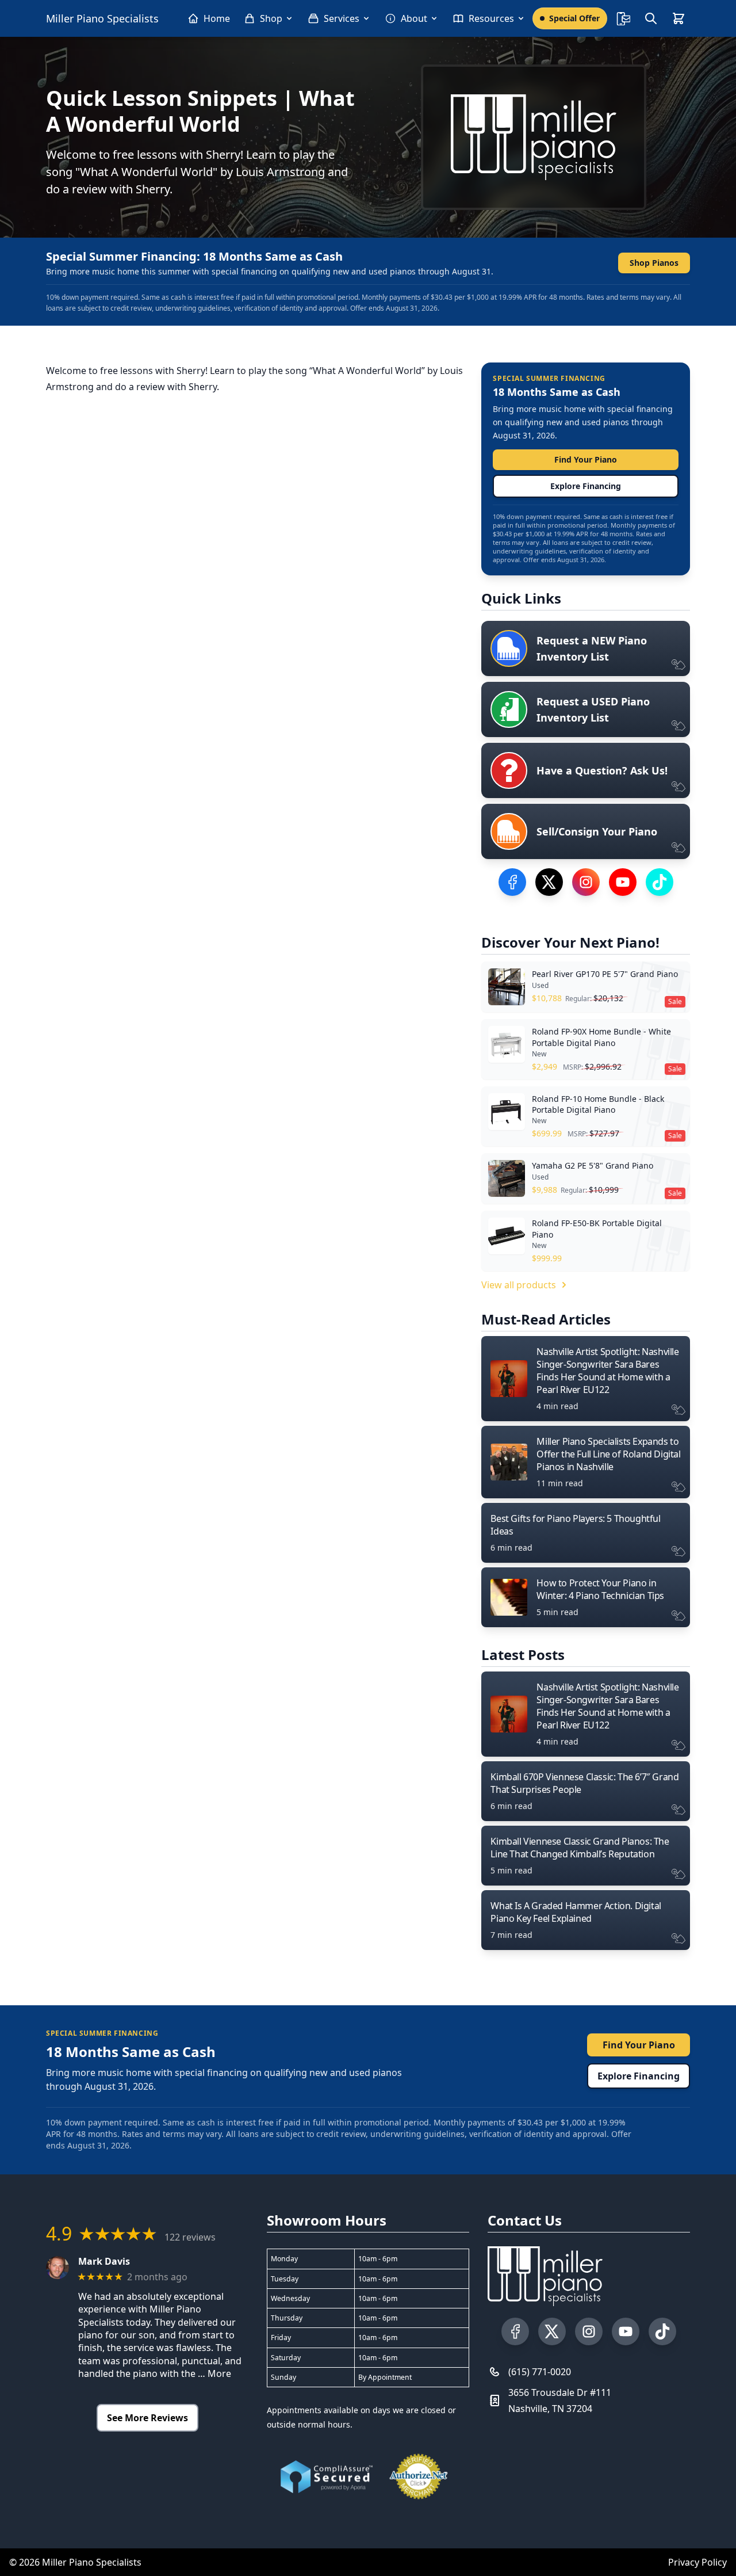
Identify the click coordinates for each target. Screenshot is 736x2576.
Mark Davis (104, 2262)
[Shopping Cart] (678, 18)
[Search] (651, 18)
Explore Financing (586, 486)
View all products (519, 1285)
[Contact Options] (623, 18)
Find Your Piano (586, 459)
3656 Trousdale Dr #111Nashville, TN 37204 (560, 2401)
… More (214, 2373)
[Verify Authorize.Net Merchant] (419, 2476)
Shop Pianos (654, 263)
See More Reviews (147, 2418)
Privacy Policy (697, 2562)
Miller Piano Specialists (102, 18)
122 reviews (190, 2237)
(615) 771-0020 (540, 2372)
